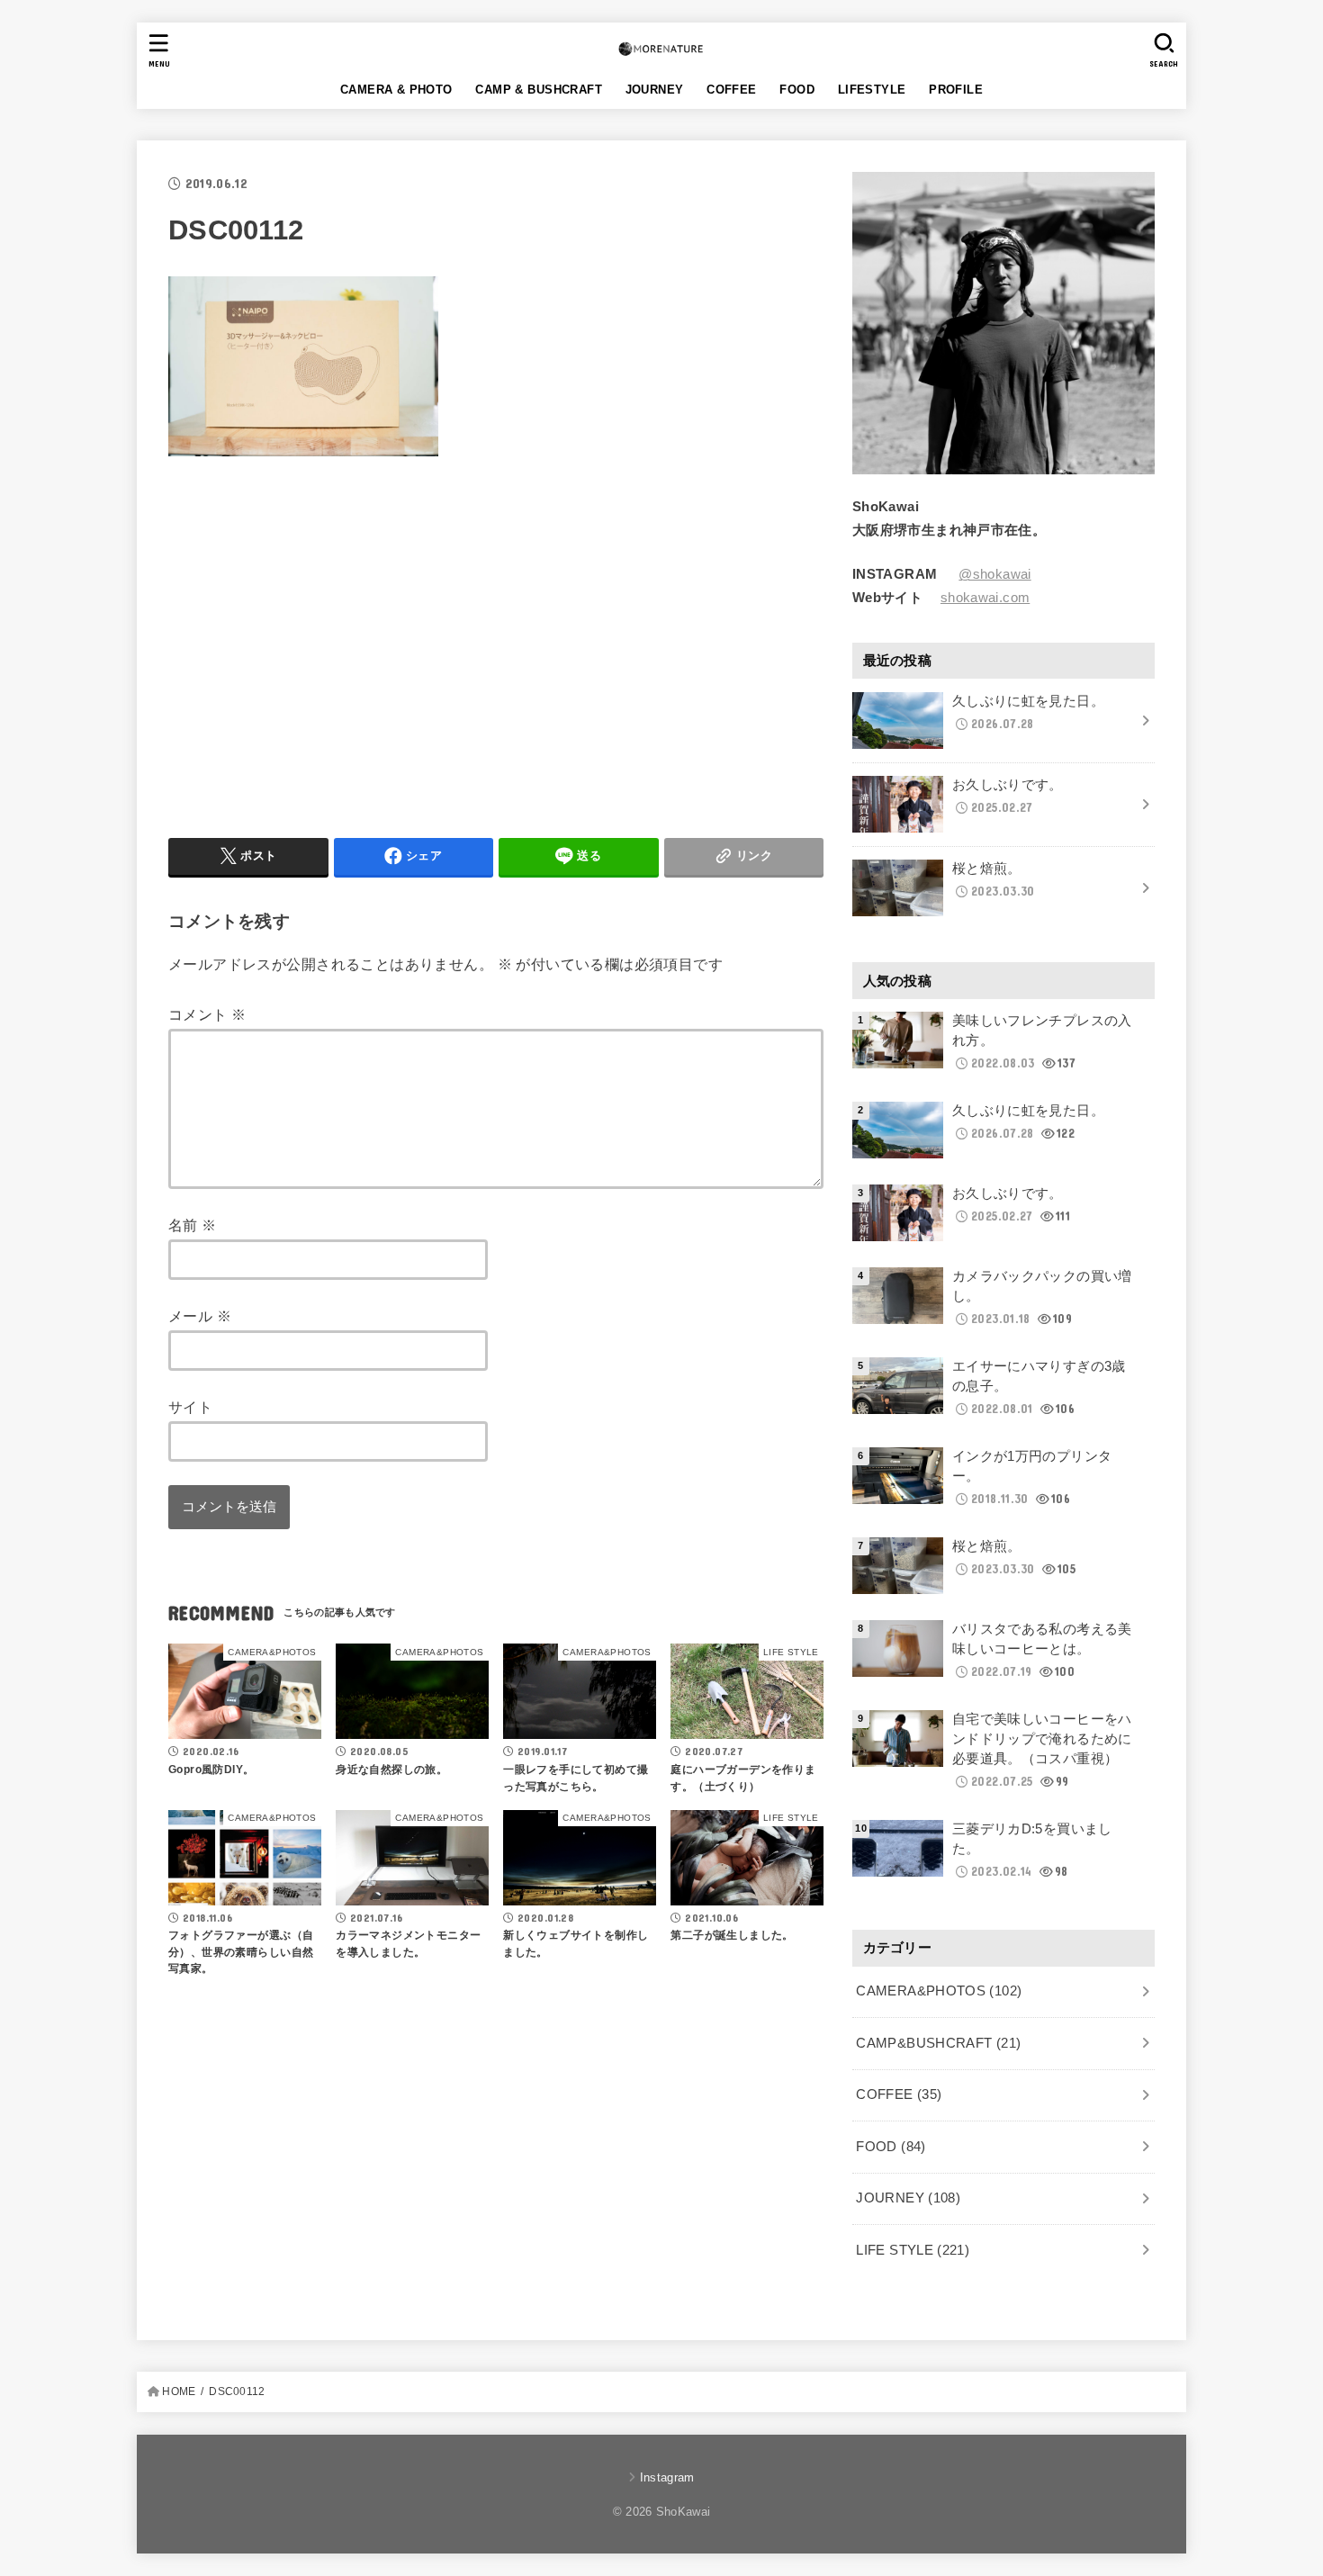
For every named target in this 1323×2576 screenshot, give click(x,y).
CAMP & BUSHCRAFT (539, 90)
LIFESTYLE (872, 90)
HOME (179, 2391)
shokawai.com (985, 599)
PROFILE (956, 90)
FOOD (797, 90)
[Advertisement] (319, 644)
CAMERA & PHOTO (396, 90)
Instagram (667, 2477)
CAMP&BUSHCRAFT (938, 2043)
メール (200, 1317)
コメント (207, 1015)
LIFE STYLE (913, 2250)
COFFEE (731, 90)
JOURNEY (655, 90)
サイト (190, 1408)
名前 (193, 1226)
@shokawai (994, 575)
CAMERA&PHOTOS (939, 1991)
